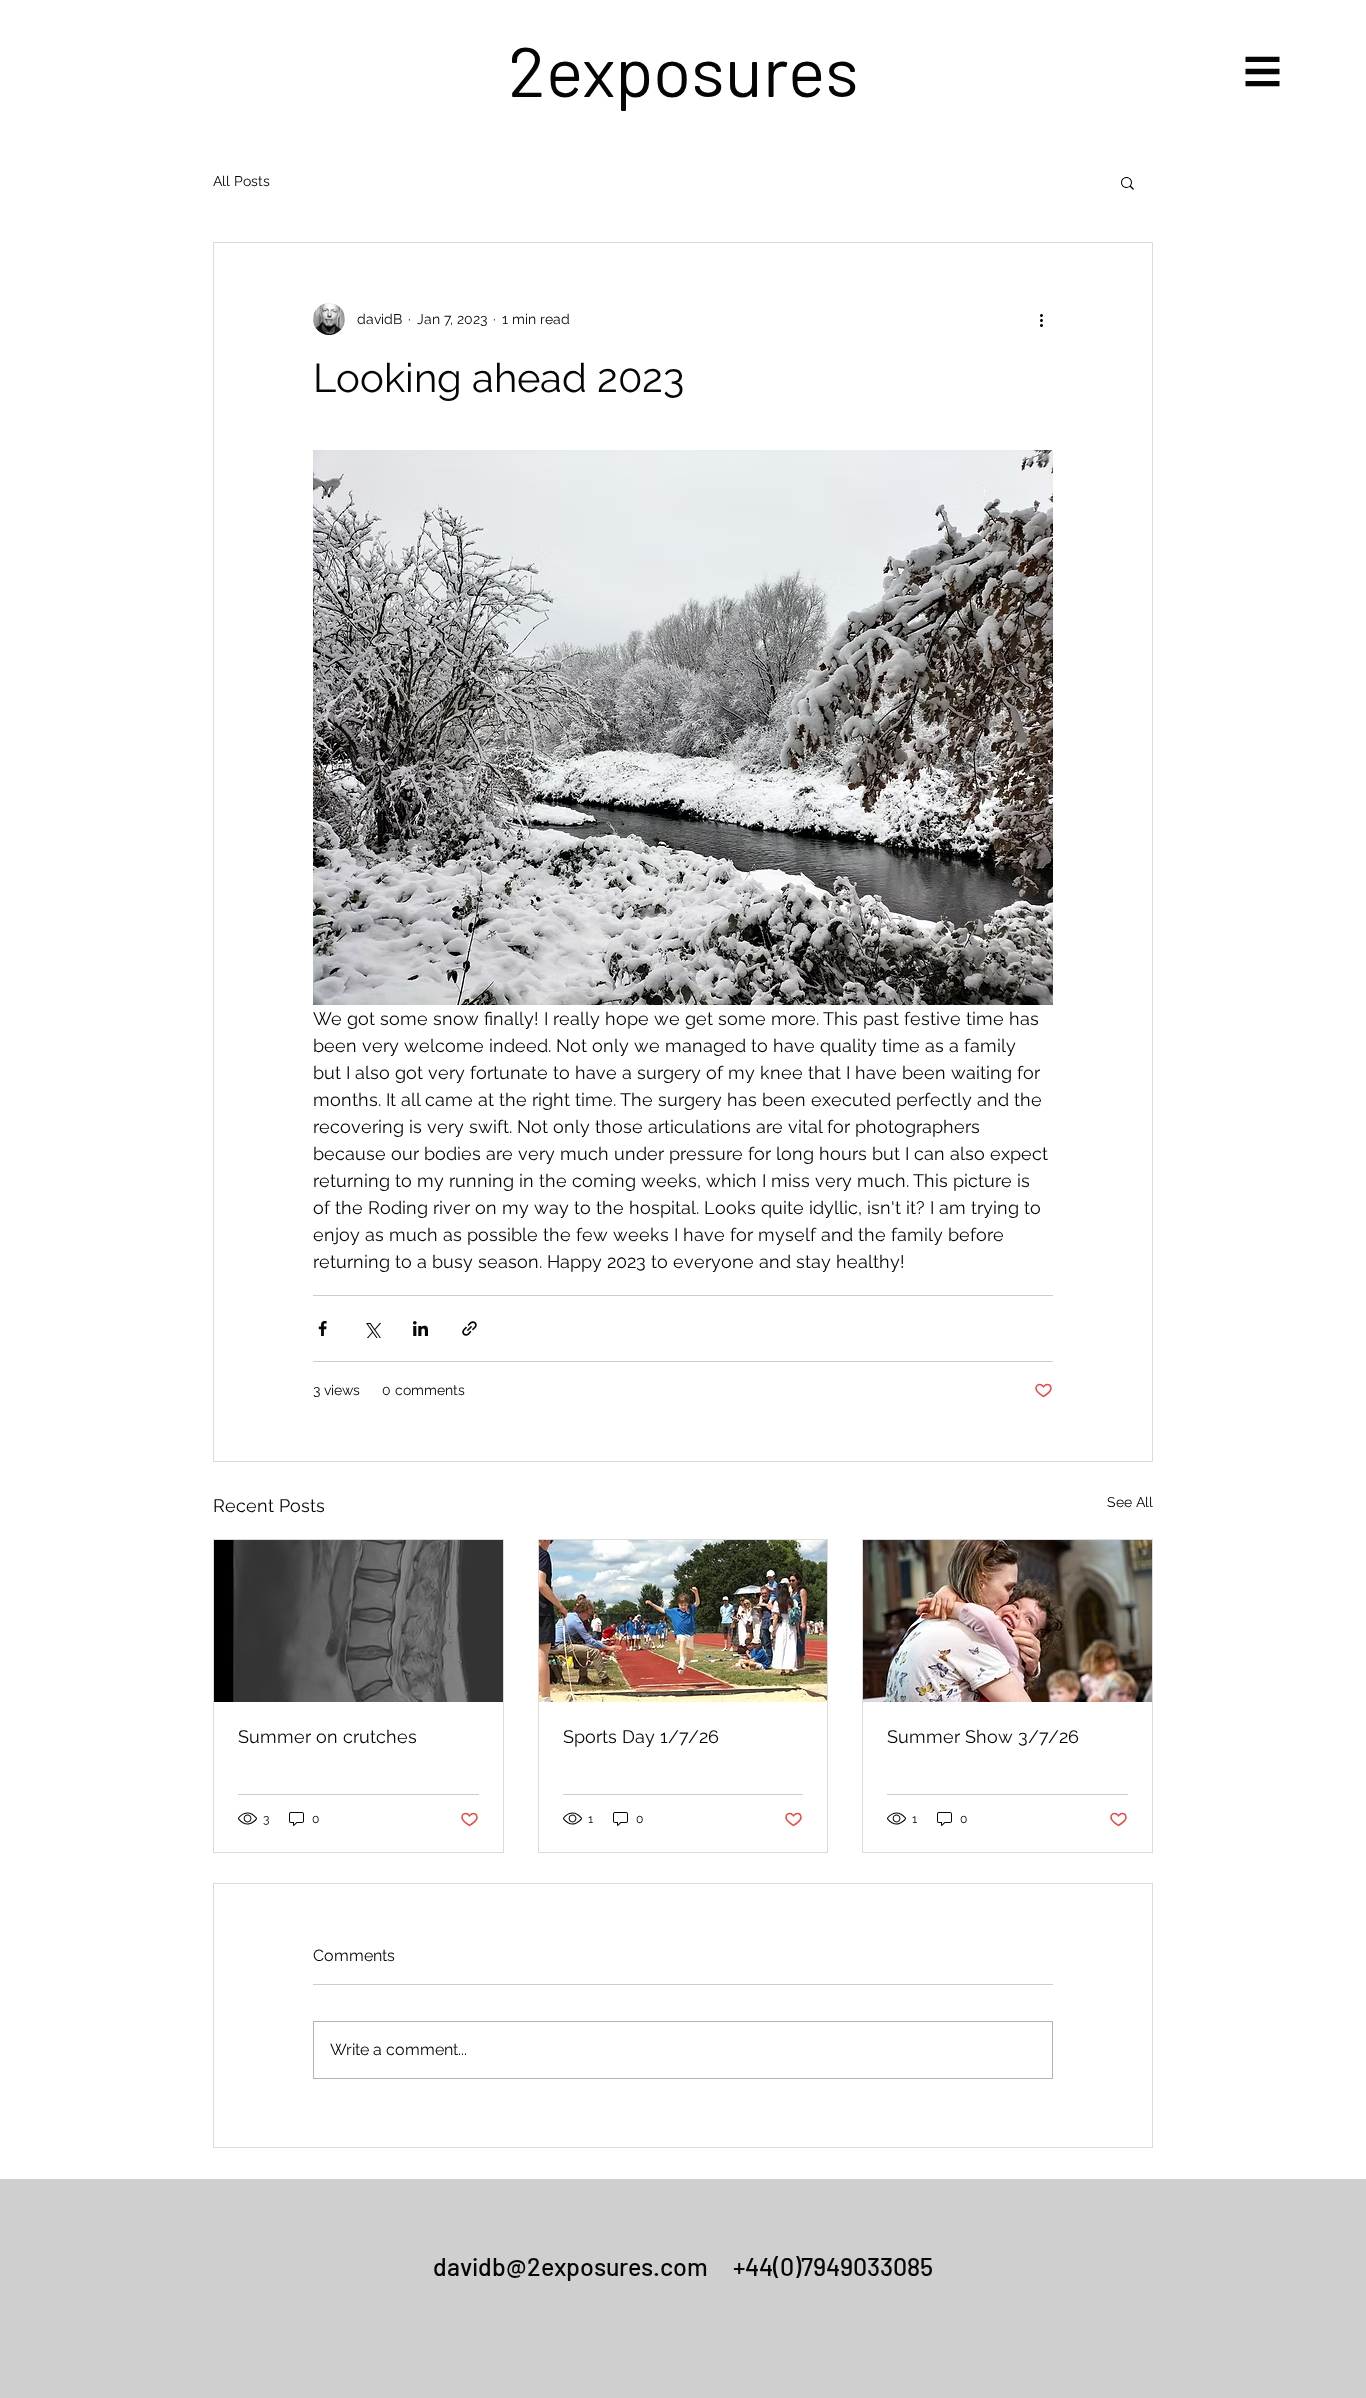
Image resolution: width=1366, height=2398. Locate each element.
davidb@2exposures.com (570, 2266)
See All (1130, 1502)
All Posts (241, 181)
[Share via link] (469, 1328)
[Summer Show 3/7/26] (1007, 1621)
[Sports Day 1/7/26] (683, 1621)
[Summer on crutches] (358, 1621)
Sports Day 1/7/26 (641, 1736)
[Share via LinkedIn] (420, 1328)
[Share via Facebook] (322, 1328)
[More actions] (1041, 319)
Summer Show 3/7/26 (983, 1736)
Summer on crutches (327, 1736)
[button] (1263, 72)
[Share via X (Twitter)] (371, 1328)
